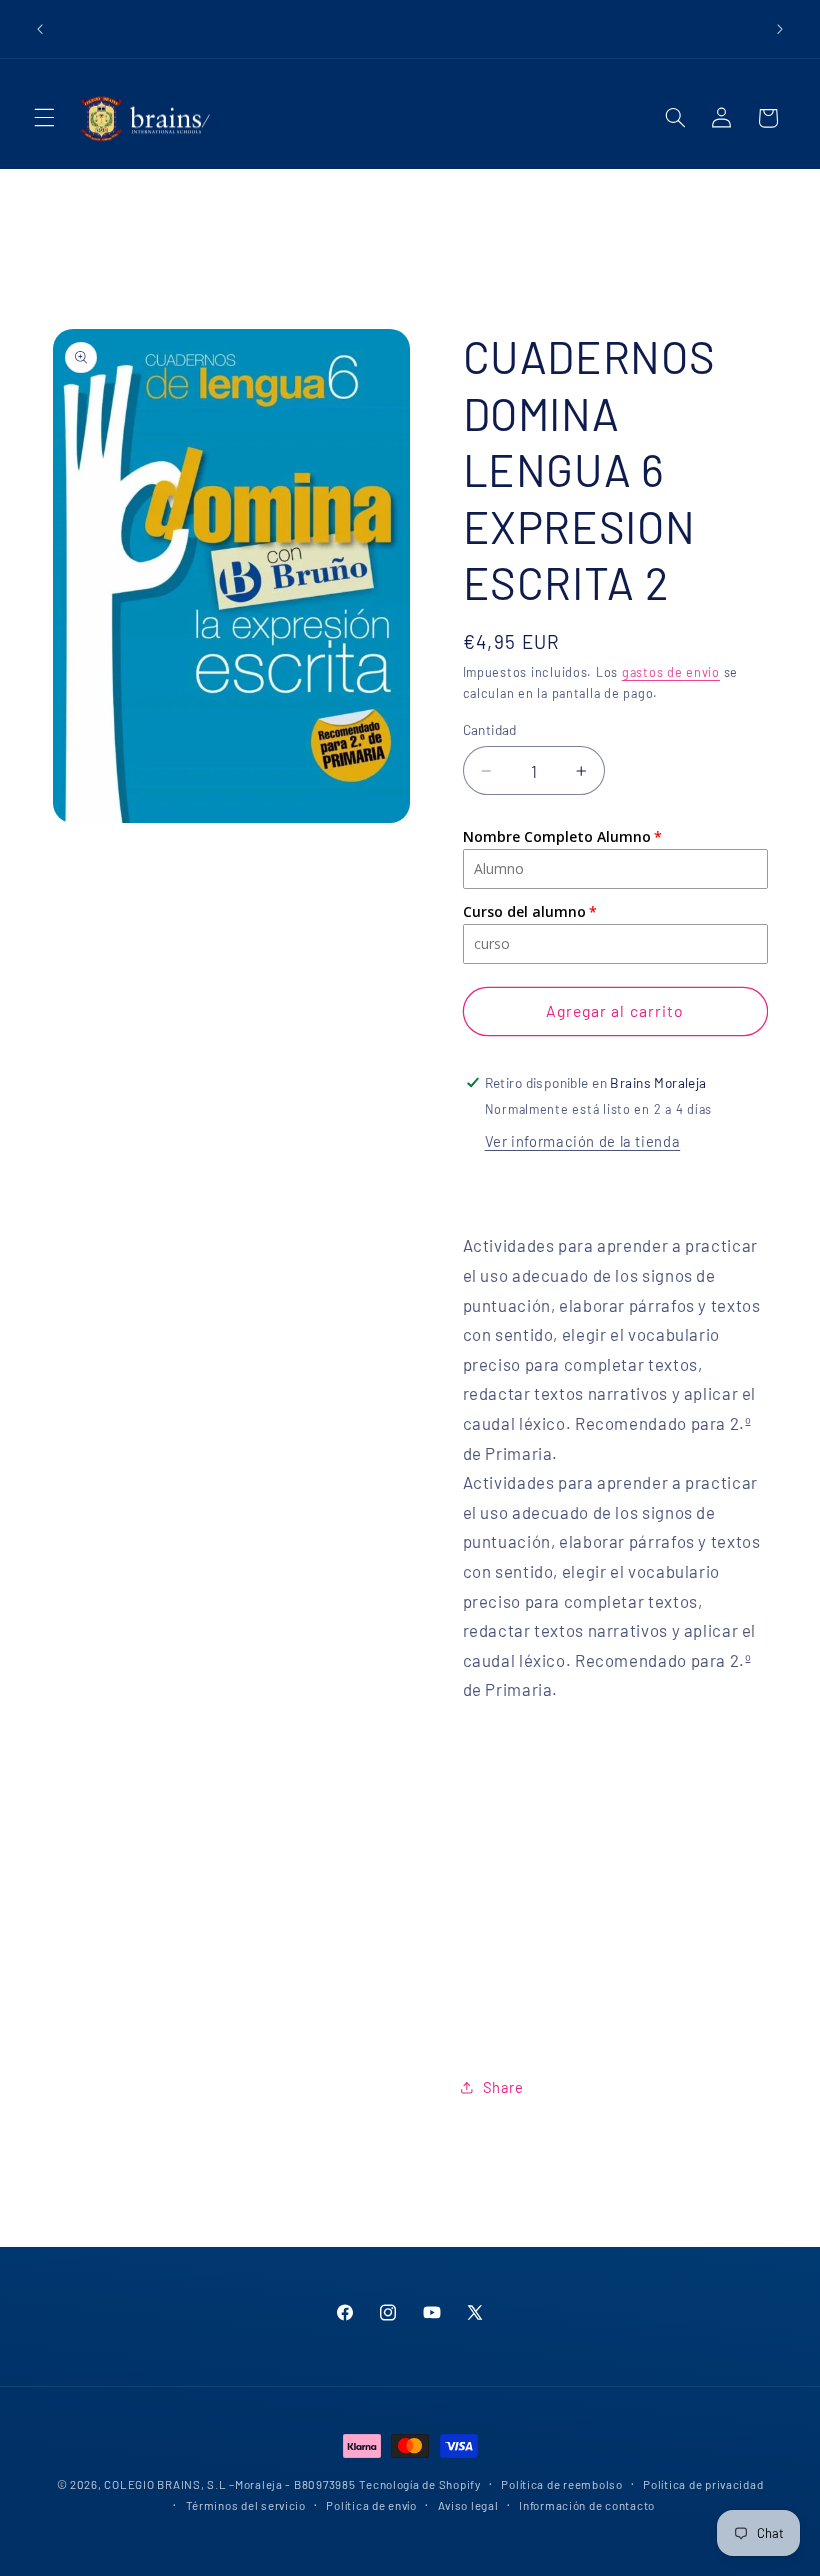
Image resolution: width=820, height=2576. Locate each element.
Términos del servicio (246, 2505)
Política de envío (371, 2505)
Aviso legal (468, 2505)
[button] (44, 118)
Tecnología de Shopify (419, 2484)
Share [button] (503, 2087)
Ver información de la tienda (583, 1141)
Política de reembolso (561, 2484)
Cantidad (490, 729)
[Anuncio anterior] (40, 29)
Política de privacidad (703, 2484)
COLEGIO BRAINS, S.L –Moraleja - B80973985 (229, 2484)
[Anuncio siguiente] (780, 29)
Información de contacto (587, 2505)
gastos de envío (671, 672)
